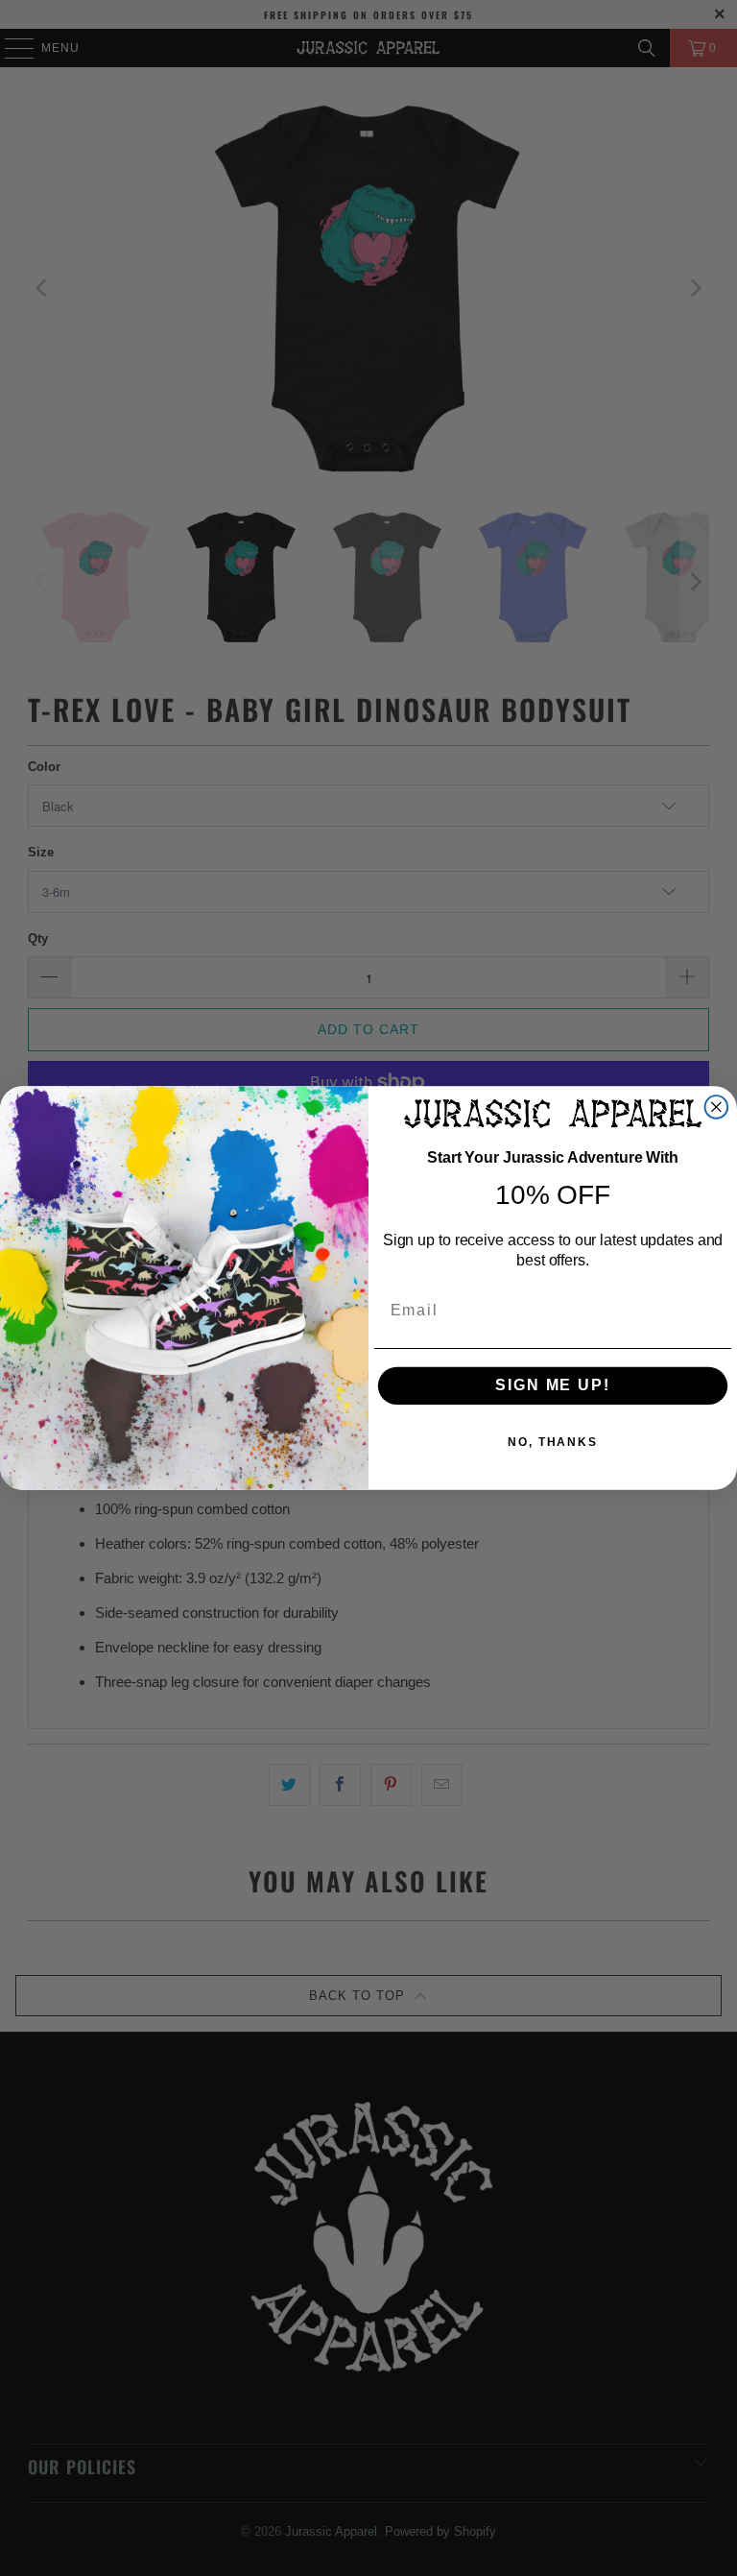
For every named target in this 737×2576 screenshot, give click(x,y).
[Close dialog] (717, 1107)
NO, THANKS (553, 1443)
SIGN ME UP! (552, 1386)
